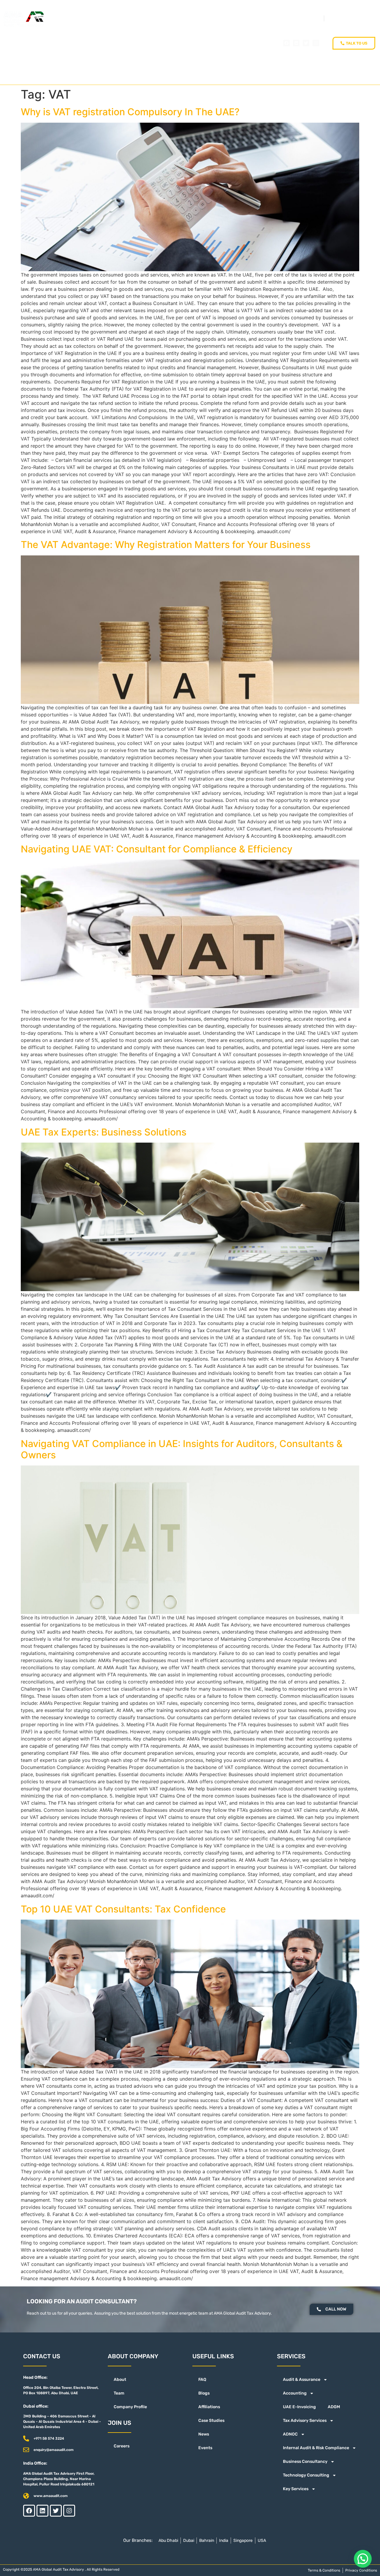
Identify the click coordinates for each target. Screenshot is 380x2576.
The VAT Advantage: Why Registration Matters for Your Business (166, 545)
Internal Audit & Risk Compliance (316, 2448)
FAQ (202, 2380)
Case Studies (211, 2421)
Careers (122, 2446)
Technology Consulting (306, 2475)
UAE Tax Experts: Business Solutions (104, 1132)
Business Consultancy (305, 2462)
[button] (363, 2559)
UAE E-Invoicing (299, 2407)
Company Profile (130, 2407)
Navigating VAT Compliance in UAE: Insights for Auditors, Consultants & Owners (182, 1449)
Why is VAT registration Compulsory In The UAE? (130, 112)
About (120, 2380)
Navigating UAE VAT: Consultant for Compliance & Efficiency (157, 849)
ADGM (334, 2407)
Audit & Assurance (302, 2380)
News (204, 2434)
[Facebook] (286, 43)
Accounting (295, 2393)
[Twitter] (306, 43)
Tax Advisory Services (305, 2421)
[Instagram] (316, 43)
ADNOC (290, 2434)
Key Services (296, 2489)
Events (205, 2448)
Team (119, 2393)
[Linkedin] (296, 43)
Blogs (204, 2393)
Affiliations (209, 2407)
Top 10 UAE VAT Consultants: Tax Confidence (123, 1909)
